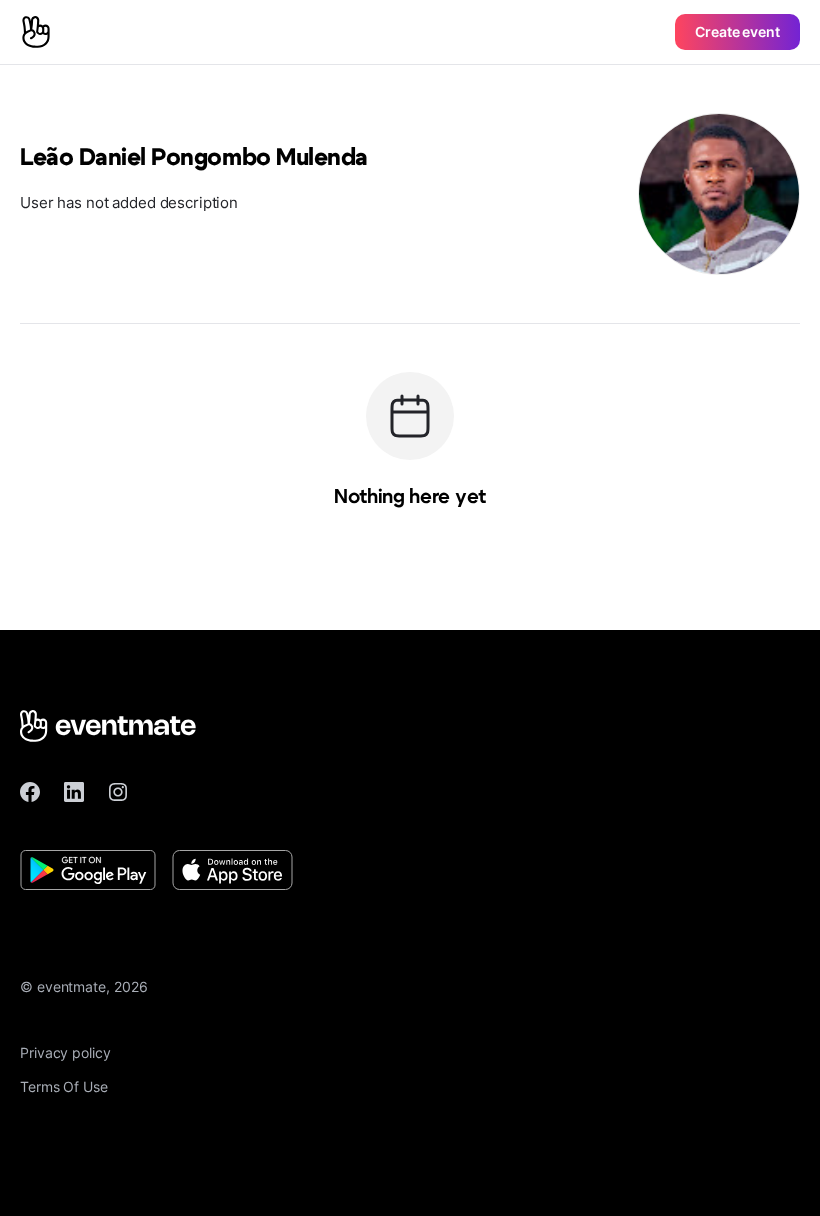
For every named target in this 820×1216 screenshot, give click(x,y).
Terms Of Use (64, 1086)
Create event (737, 31)
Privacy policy (65, 1052)
